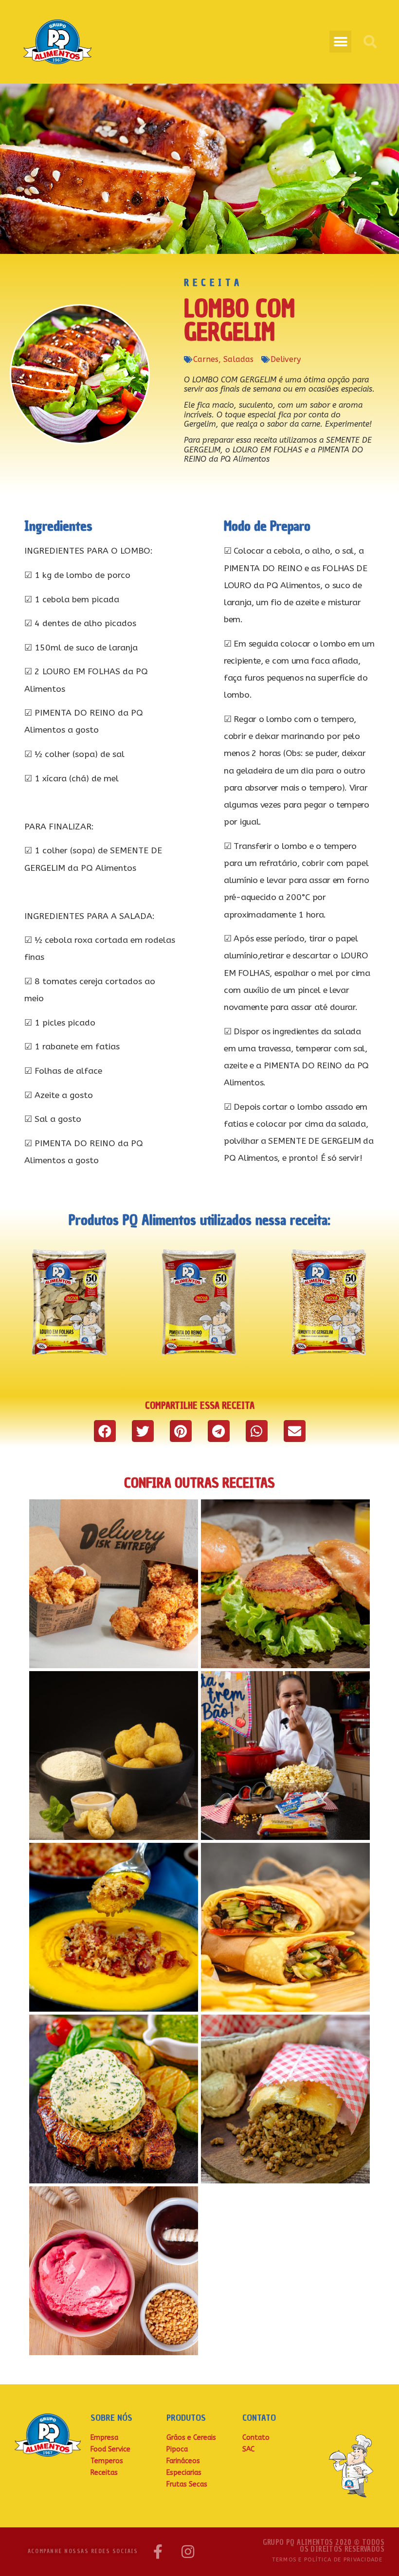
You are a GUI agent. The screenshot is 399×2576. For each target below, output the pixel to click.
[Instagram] (188, 2552)
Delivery (286, 359)
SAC (248, 2449)
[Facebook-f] (158, 2552)
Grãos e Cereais (191, 2438)
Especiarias (184, 2473)
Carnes (206, 359)
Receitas (104, 2473)
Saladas (238, 359)
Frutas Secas (187, 2484)
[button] (340, 42)
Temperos (107, 2461)
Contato (256, 2438)
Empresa (104, 2438)
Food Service (110, 2449)
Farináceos (183, 2461)
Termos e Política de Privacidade (327, 2560)
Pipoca (177, 2449)
